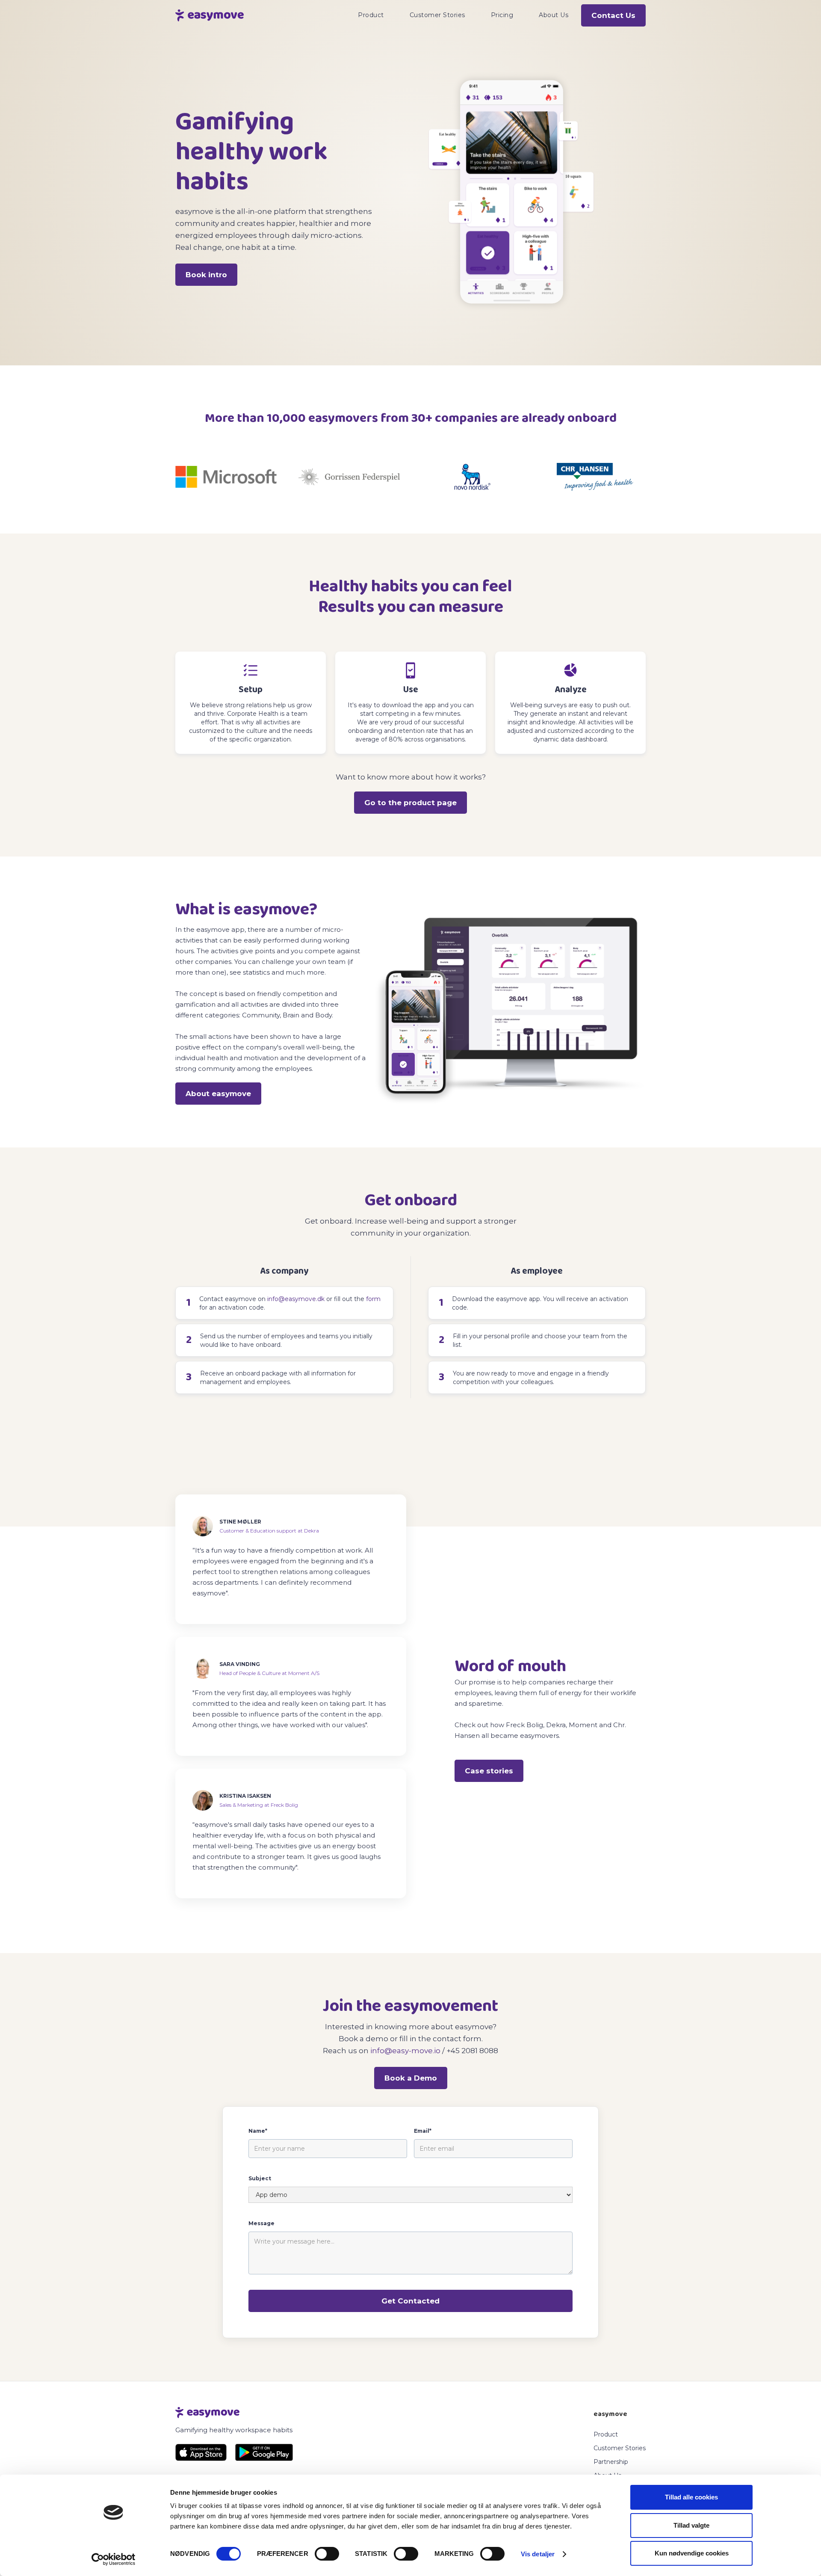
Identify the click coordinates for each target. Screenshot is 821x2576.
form (373, 1299)
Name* (258, 2131)
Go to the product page (410, 803)
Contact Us (613, 15)
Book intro (206, 275)
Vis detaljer (538, 2554)
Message (261, 2223)
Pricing (502, 15)
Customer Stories (437, 15)
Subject (260, 2178)
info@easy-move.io (405, 2051)
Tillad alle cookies (691, 2497)
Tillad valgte (691, 2525)
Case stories (489, 1771)
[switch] (327, 2554)
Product (371, 15)
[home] (210, 15)
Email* (423, 2131)
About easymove (218, 1094)
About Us (554, 15)
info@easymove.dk (296, 1299)
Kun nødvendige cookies (692, 2553)
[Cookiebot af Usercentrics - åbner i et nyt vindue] (114, 2559)
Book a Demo (411, 2078)
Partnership (611, 2462)
